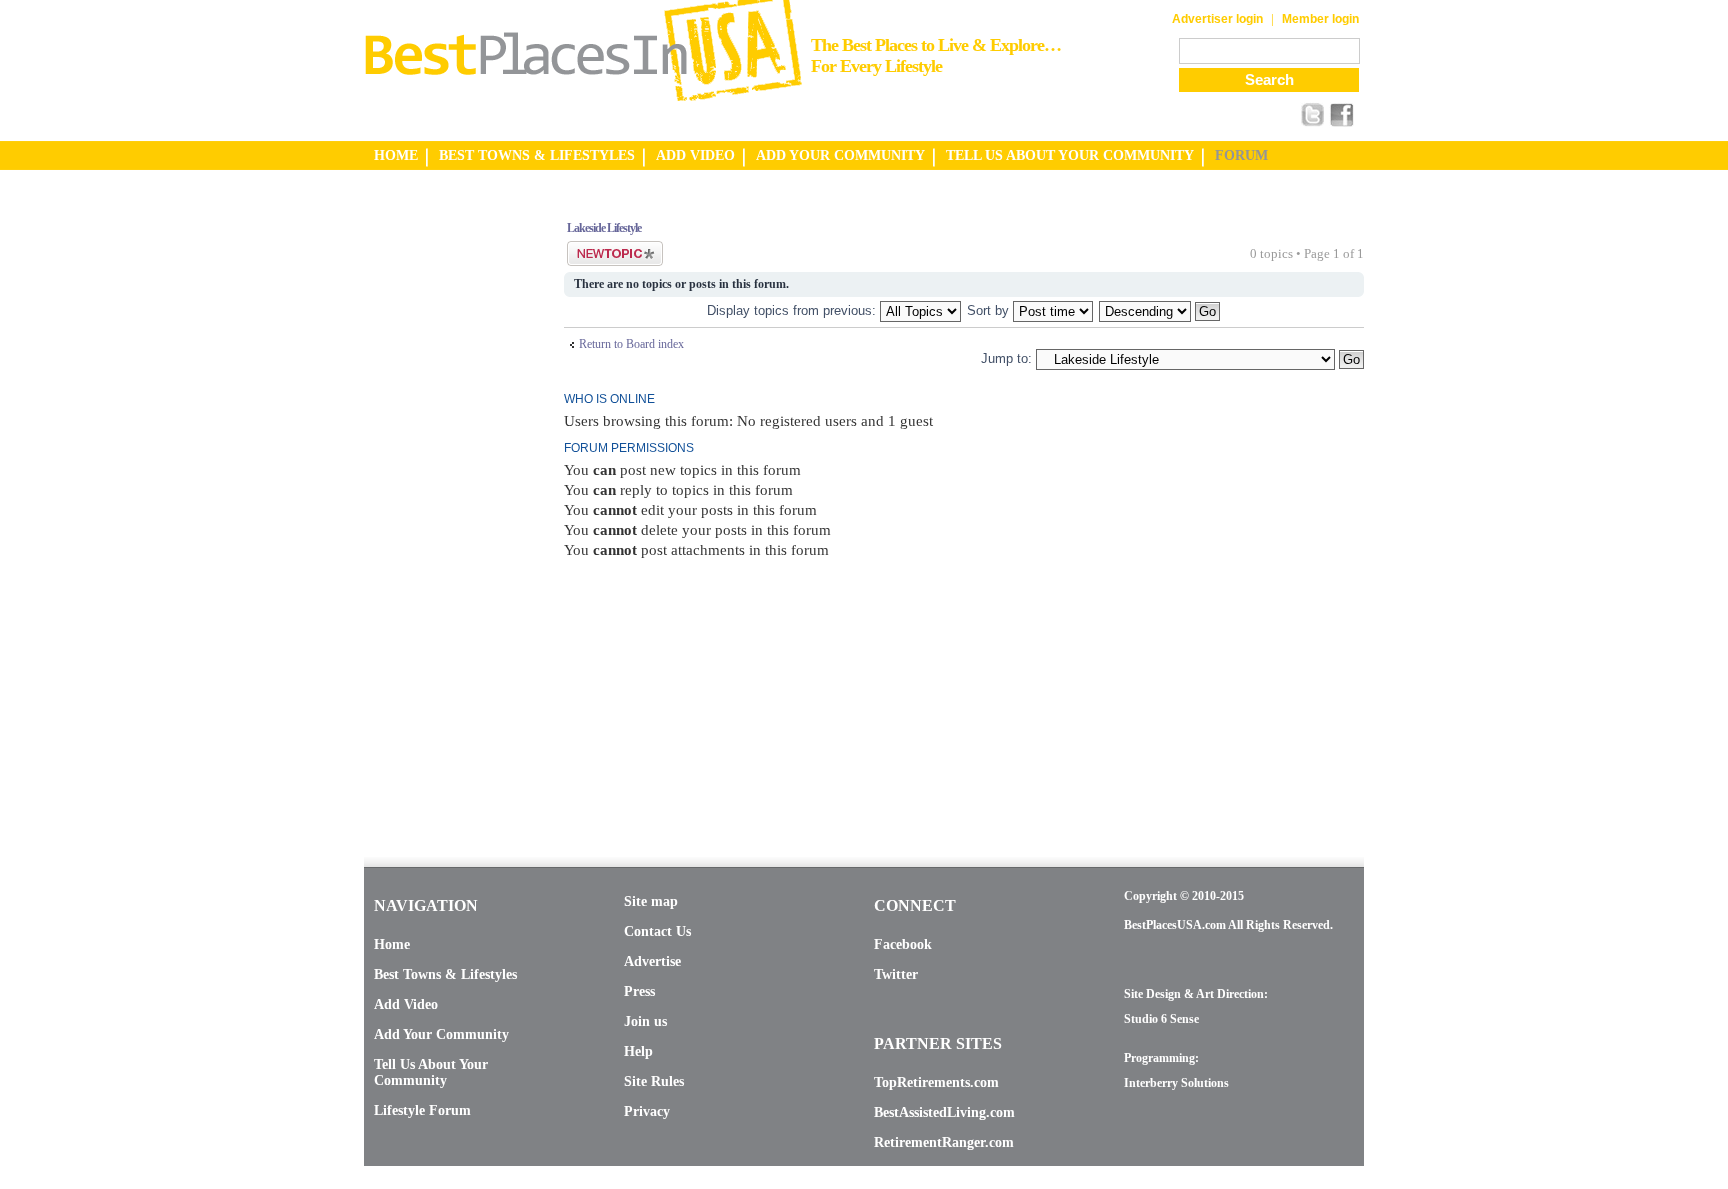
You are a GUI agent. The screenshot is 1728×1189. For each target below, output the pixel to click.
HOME (396, 155)
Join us (645, 1021)
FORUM (1241, 155)
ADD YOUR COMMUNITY (840, 155)
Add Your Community (441, 1034)
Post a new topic (606, 248)
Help (638, 1051)
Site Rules (654, 1081)
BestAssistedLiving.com (944, 1112)
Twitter (896, 974)
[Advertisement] (444, 503)
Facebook (903, 944)
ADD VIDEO (695, 155)
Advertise (652, 961)
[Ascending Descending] (1160, 310)
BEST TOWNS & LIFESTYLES (537, 155)
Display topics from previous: (793, 310)
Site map (651, 901)
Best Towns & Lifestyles (445, 974)
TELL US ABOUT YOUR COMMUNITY (1070, 155)
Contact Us (657, 931)
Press (639, 991)
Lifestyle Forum (422, 1110)
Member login (1320, 19)
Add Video (406, 1004)
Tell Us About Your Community (431, 1072)
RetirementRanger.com (944, 1142)
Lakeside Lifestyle (604, 228)
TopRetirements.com (936, 1082)
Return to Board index (631, 344)
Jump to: (1006, 358)
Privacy (647, 1111)
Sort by (990, 310)
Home (392, 944)
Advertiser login (1217, 19)
